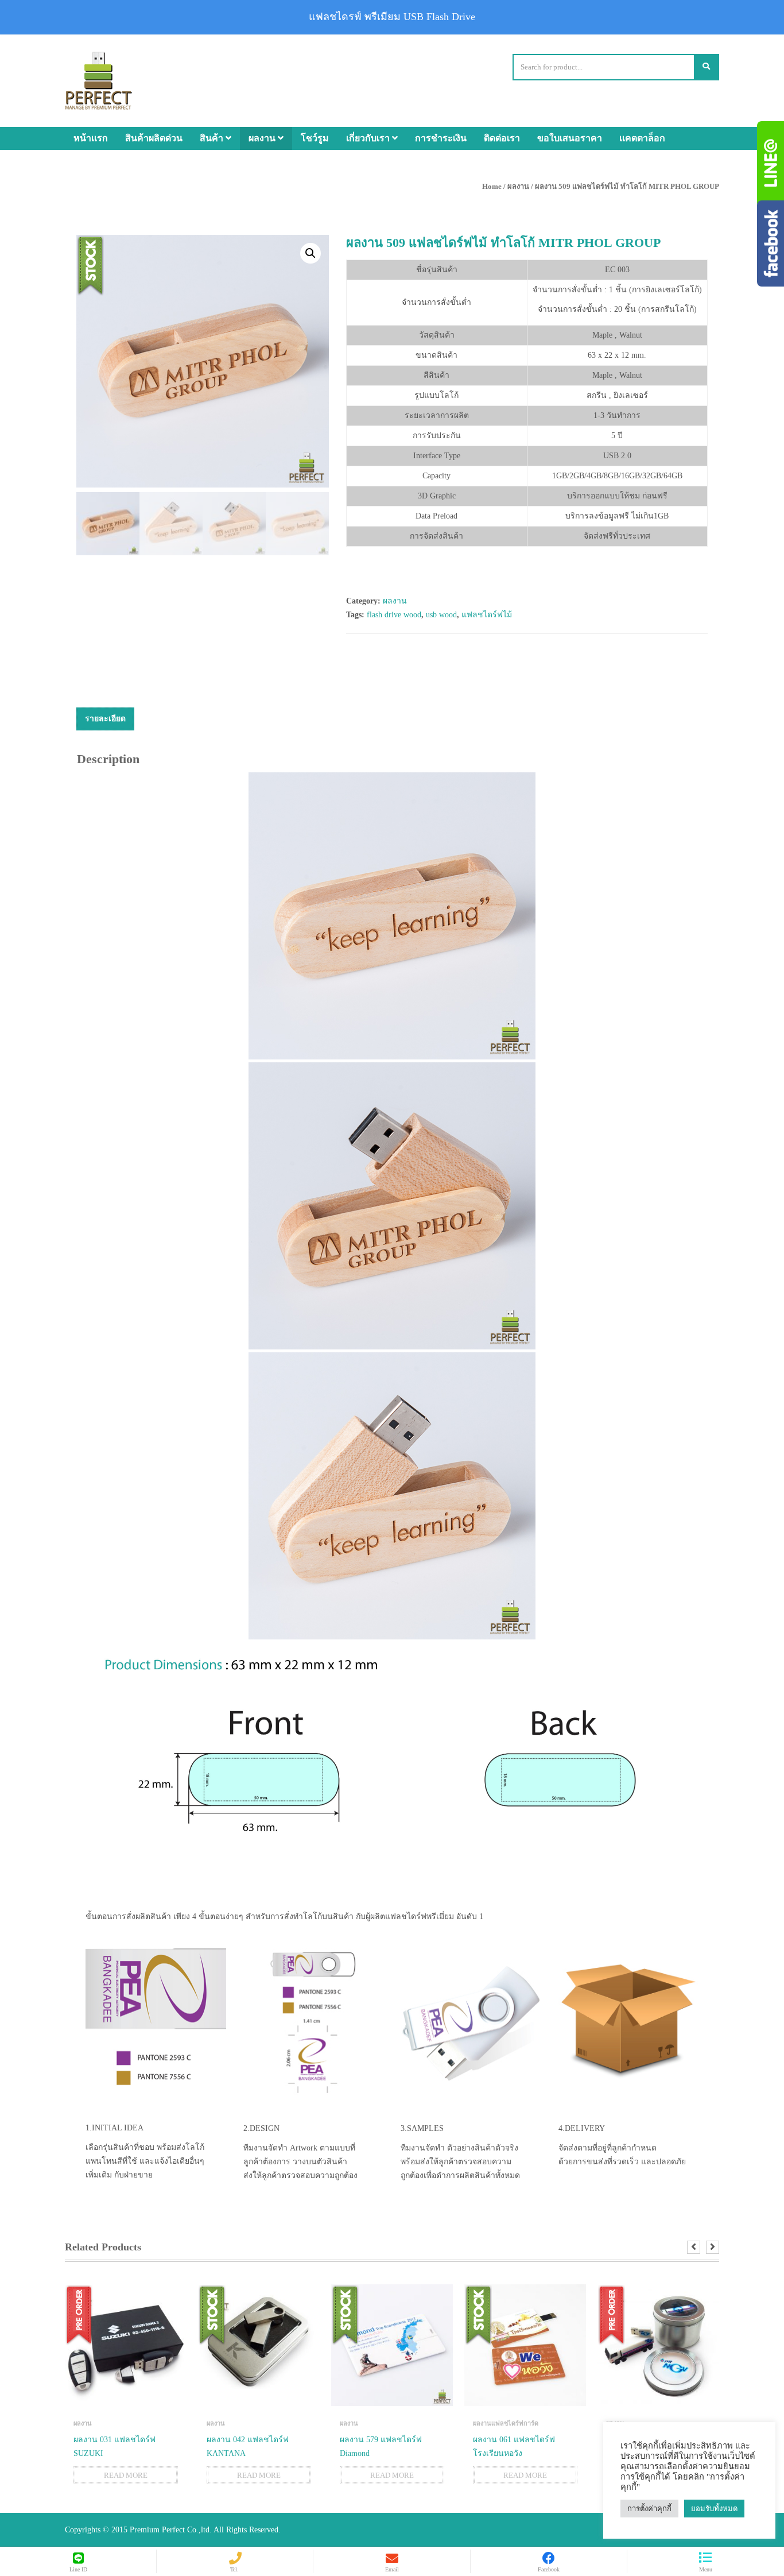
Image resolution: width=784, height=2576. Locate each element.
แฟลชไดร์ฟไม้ (487, 615)
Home (492, 186)
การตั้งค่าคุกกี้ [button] (649, 2509)
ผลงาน (263, 138)
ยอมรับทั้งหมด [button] (714, 2509)
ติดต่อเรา (502, 138)
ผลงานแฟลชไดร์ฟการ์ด (506, 2423)
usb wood (441, 615)
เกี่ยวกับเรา (369, 138)
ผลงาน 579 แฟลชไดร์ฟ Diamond (381, 2447)
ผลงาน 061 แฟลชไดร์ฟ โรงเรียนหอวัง (514, 2447)
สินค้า (213, 138)
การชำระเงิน (441, 138)
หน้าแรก (91, 138)
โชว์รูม (315, 138)
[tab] (105, 719)
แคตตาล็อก (642, 138)
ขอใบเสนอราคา (570, 138)
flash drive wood (394, 615)
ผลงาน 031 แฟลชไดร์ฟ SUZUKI (115, 2447)
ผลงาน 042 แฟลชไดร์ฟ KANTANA (248, 2447)
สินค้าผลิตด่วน (154, 138)
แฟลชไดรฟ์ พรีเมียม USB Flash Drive (392, 17)
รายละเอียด (105, 719)
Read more (126, 2475)
